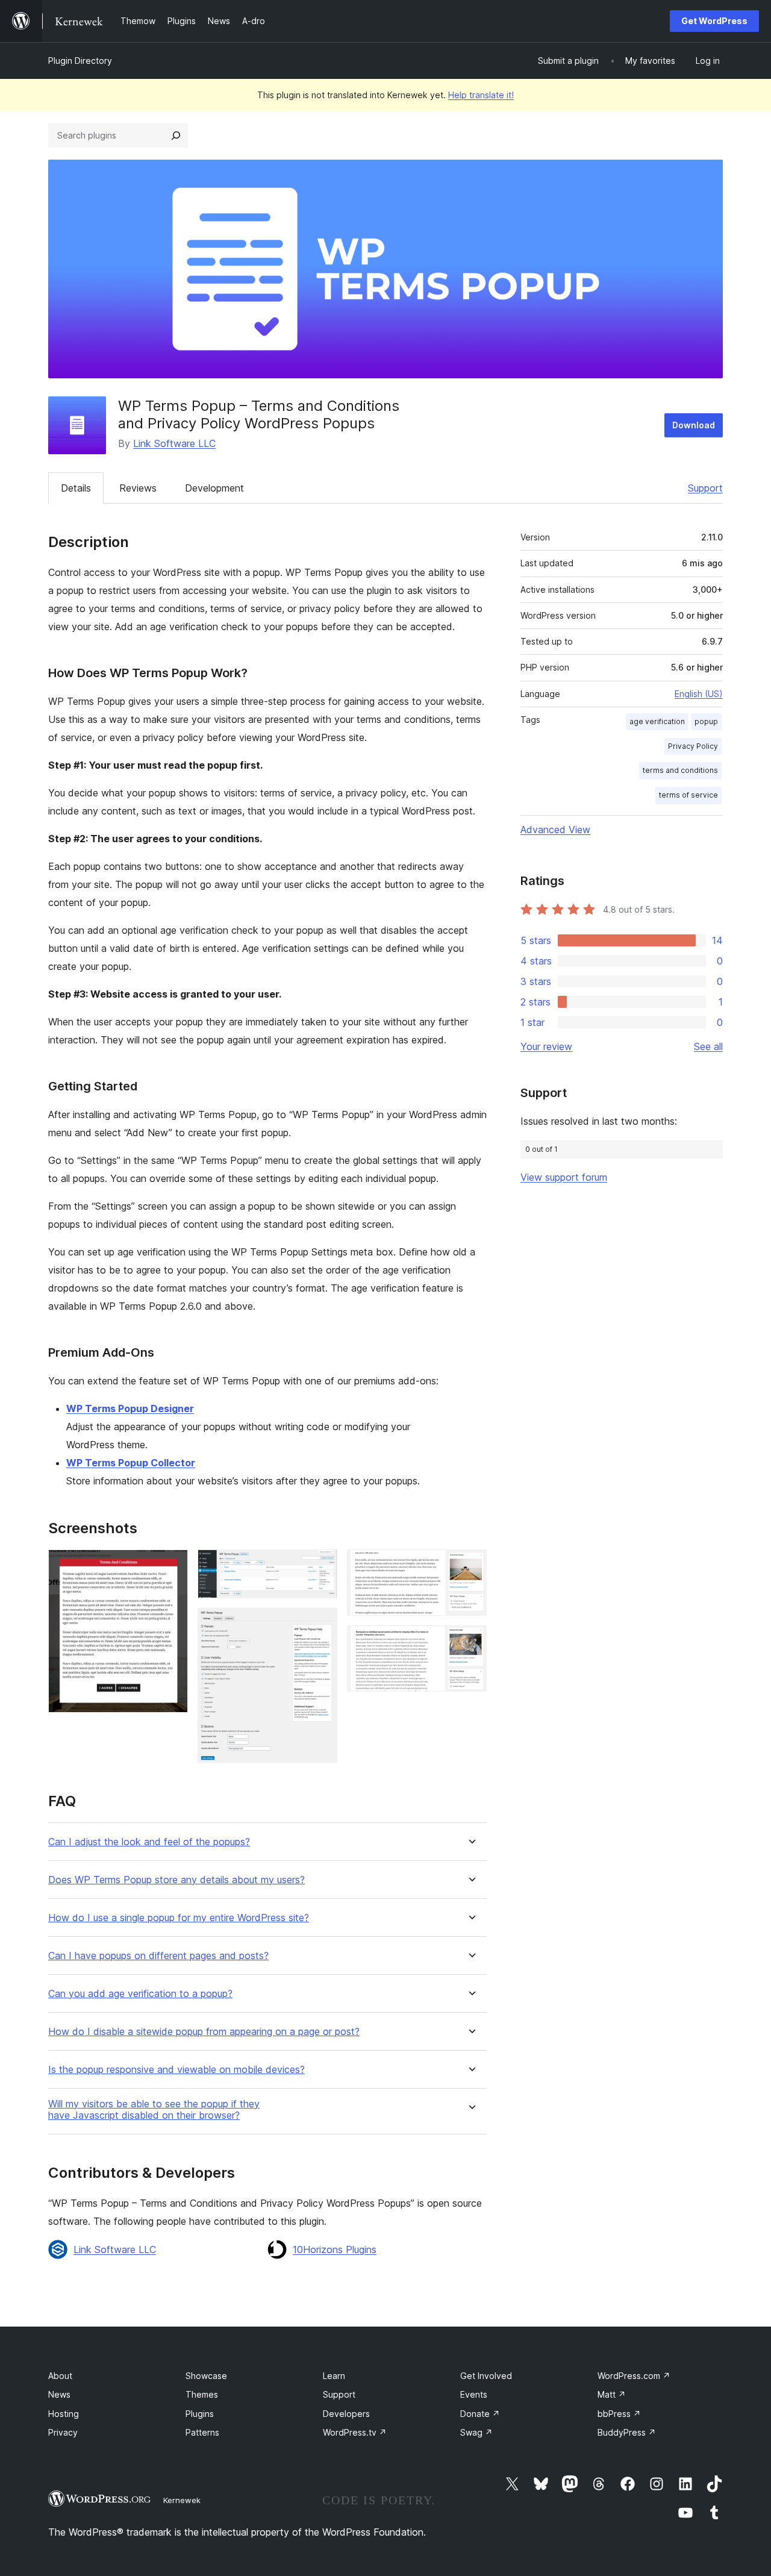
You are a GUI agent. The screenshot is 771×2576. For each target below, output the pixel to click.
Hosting (64, 2414)
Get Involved (486, 2376)
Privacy (63, 2432)
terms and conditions (680, 770)
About (60, 2376)
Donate (480, 2414)
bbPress (619, 2414)
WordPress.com (634, 2376)
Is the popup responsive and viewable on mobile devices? (176, 2070)
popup (706, 721)
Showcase (206, 2376)
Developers (346, 2414)
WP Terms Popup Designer (130, 1408)
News (59, 2394)
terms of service (688, 795)
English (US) (699, 694)
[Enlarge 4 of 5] (470, 1566)
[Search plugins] (176, 136)
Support (705, 488)
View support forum (564, 1177)
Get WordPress (714, 21)
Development (214, 488)
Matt (612, 2394)
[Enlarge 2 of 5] (321, 1566)
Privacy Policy (693, 746)
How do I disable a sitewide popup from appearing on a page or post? (204, 2032)
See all (708, 1046)
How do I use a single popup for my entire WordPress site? (179, 1918)
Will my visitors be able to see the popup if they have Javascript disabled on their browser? (154, 2110)
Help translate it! (481, 95)
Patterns (202, 2432)
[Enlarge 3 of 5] (321, 1624)
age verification (657, 721)
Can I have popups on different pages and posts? (158, 1956)
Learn (334, 2376)
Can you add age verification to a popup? (140, 1994)
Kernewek (182, 2500)
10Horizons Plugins (335, 2249)
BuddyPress (627, 2432)
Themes (202, 2394)
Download (694, 425)
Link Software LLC (174, 443)
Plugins (200, 2414)
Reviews (138, 488)
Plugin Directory (80, 61)
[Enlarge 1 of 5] (172, 1566)
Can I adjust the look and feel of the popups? (149, 1842)
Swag (476, 2432)
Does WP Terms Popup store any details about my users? (176, 1880)
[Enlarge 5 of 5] (470, 1642)
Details (76, 488)
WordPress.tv (355, 2432)
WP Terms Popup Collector (131, 1463)
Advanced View (555, 830)
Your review (546, 1046)
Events (474, 2394)
